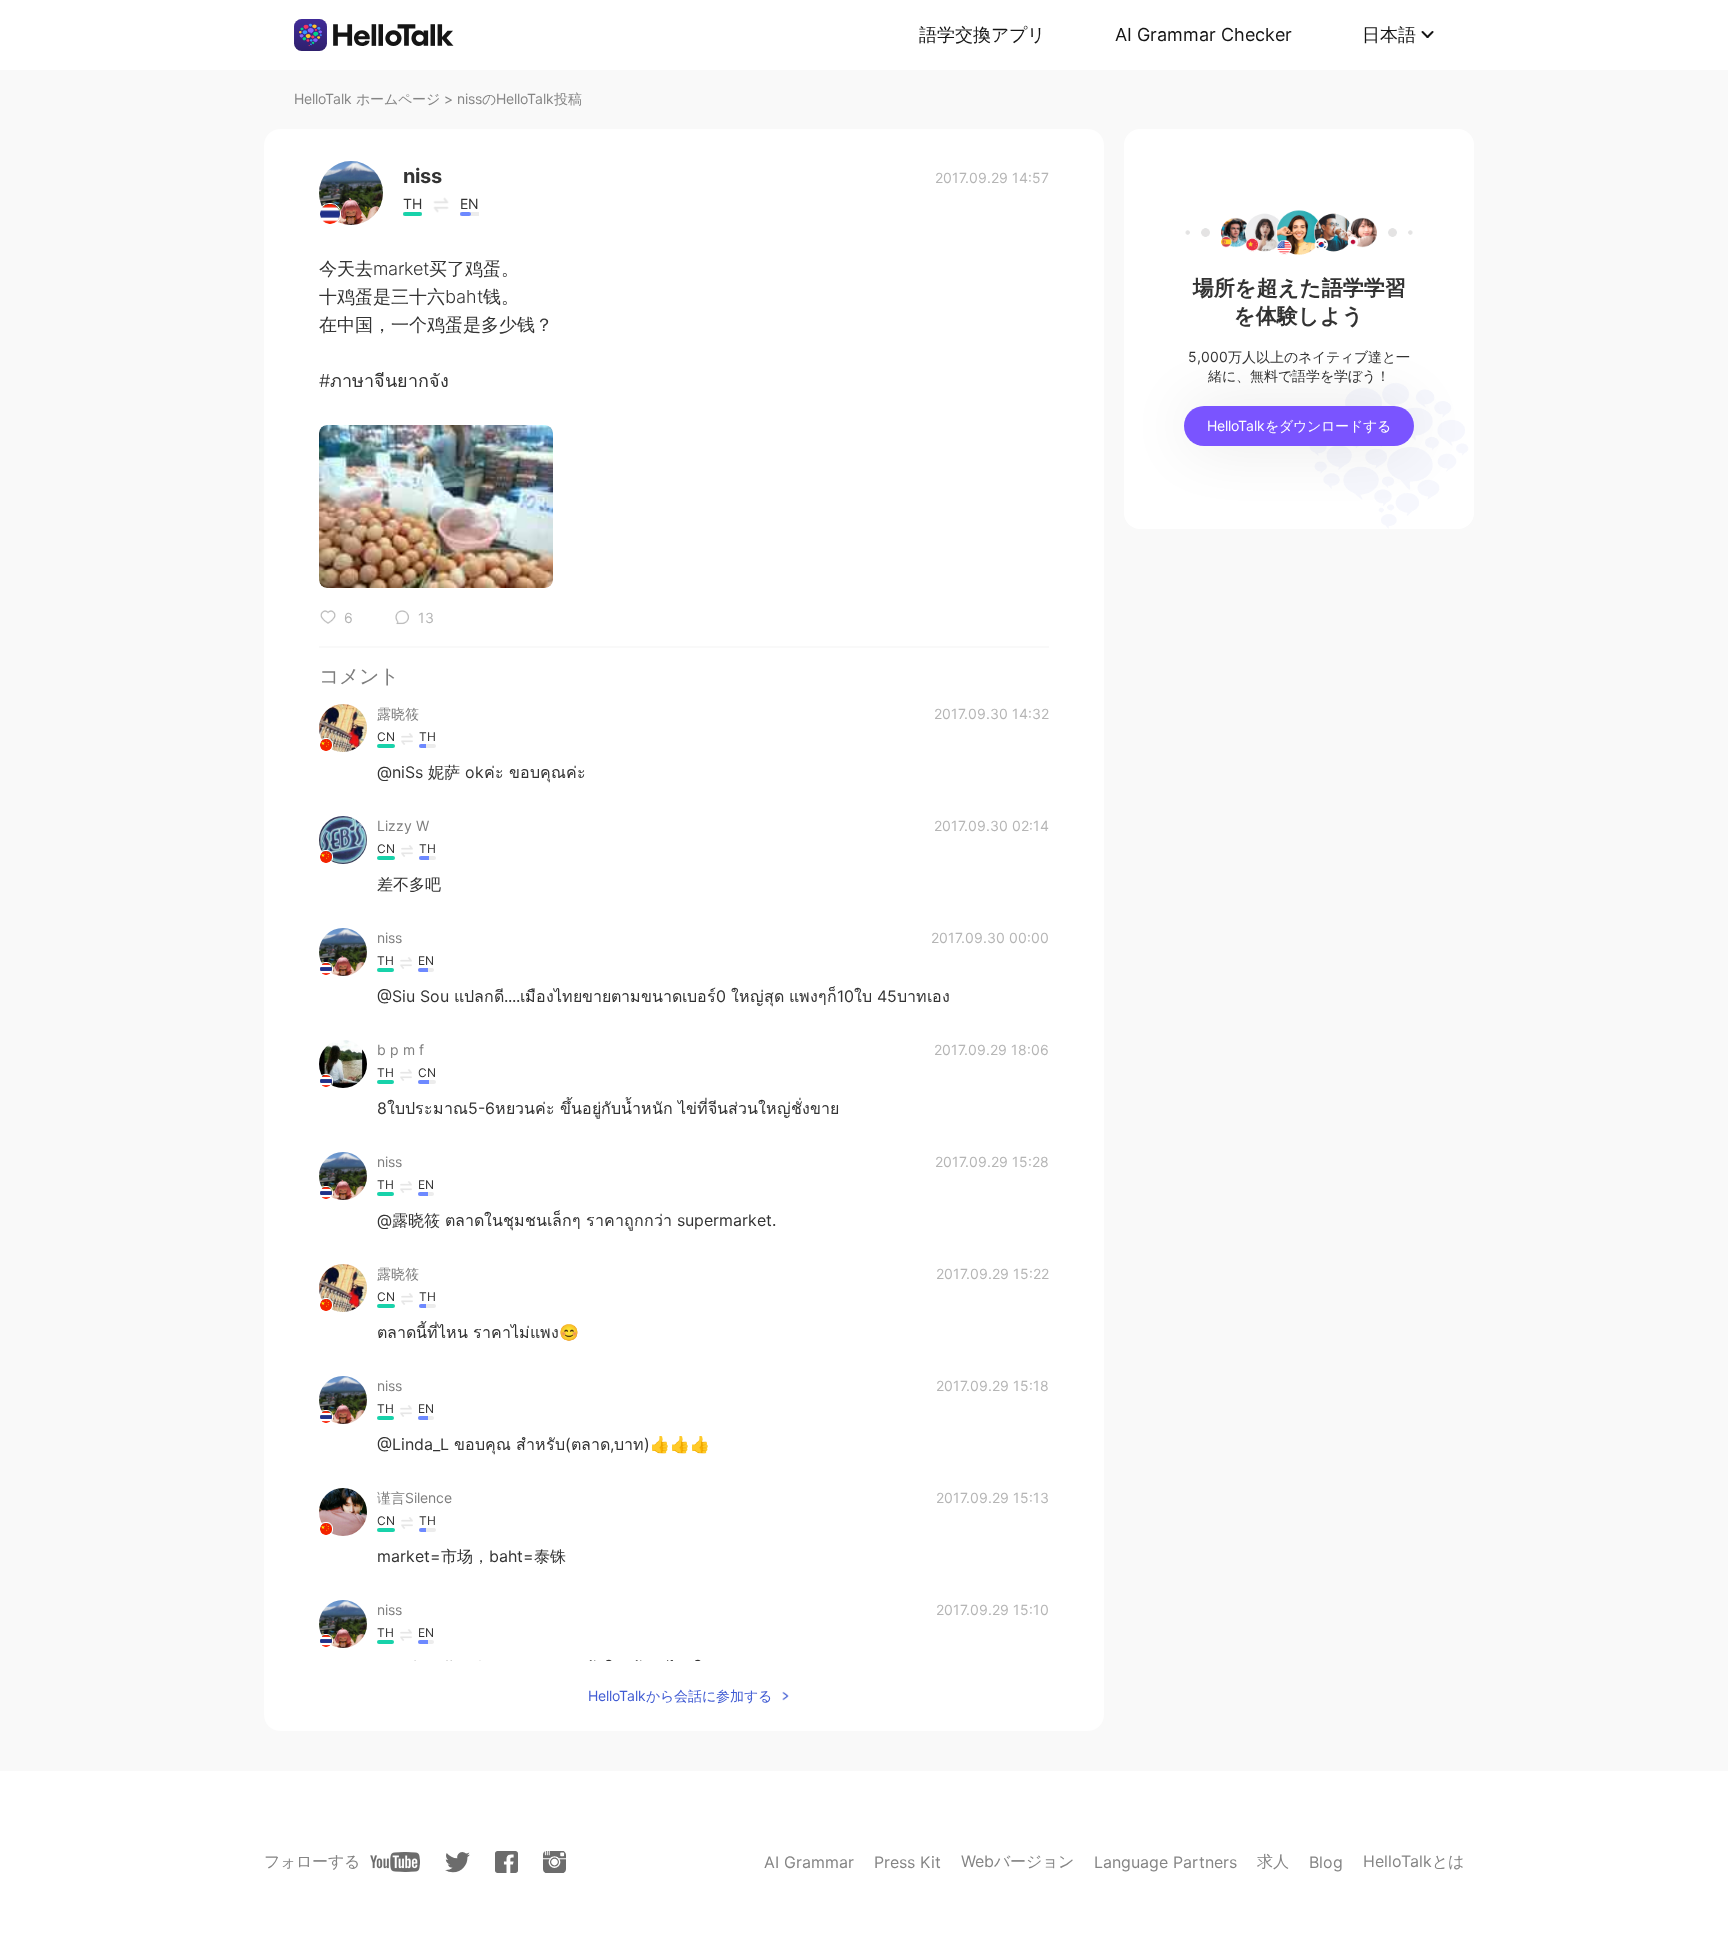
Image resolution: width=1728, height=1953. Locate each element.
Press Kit (907, 1862)
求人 (1273, 1861)
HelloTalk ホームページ (367, 98)
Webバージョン (1017, 1861)
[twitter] (457, 1862)
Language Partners (1165, 1862)
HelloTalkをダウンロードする (1299, 425)
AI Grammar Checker (1203, 34)
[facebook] (506, 1862)
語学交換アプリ (982, 34)
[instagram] (554, 1862)
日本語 (1389, 34)
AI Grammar (809, 1862)
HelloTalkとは (1413, 1861)
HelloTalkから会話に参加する (680, 1695)
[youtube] (395, 1862)
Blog (1326, 1862)
